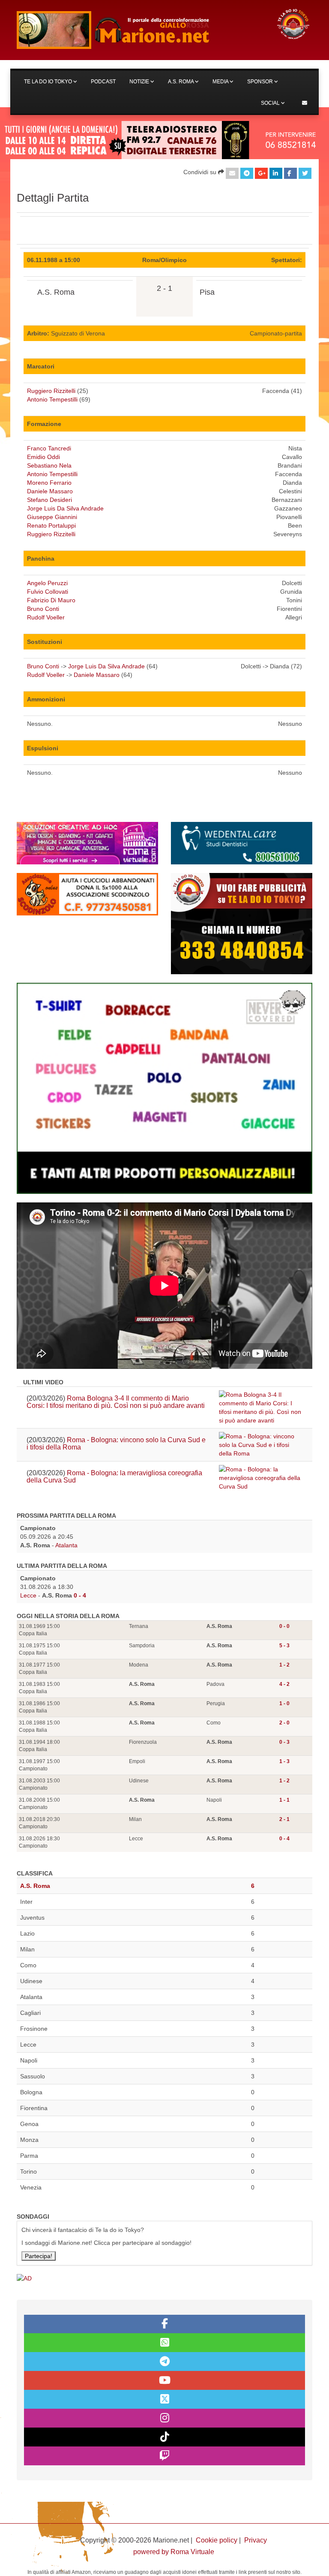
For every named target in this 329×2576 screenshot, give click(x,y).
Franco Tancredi (49, 448)
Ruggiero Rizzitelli (51, 391)
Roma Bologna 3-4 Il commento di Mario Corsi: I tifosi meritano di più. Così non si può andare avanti (116, 1402)
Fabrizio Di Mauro (51, 600)
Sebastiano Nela (49, 465)
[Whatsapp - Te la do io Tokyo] (164, 2343)
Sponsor (261, 82)
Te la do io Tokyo (49, 82)
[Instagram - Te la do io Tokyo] (164, 2418)
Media (221, 82)
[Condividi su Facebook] (290, 173)
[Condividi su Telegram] (247, 173)
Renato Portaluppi (51, 525)
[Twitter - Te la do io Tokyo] (164, 2399)
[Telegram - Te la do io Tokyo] (164, 2362)
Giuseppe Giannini (52, 517)
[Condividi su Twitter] (305, 173)
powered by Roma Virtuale (174, 2552)
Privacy (256, 2540)
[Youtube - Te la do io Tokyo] (164, 2380)
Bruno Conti (43, 609)
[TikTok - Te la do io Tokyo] (164, 2437)
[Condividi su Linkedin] (276, 173)
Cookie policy (217, 2540)
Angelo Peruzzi (47, 583)
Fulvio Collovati (48, 592)
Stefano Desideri (49, 500)
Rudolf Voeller (46, 617)
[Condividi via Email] (232, 173)
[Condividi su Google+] (261, 173)
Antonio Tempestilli (52, 399)
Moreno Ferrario (49, 483)
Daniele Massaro (50, 491)
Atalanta (66, 1545)
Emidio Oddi (43, 457)
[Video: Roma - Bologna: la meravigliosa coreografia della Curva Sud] (261, 1478)
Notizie (140, 82)
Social (271, 103)
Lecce (28, 1595)
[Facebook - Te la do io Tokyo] (164, 2324)
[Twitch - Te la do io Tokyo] (164, 2456)
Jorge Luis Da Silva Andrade (65, 508)
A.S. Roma (181, 82)
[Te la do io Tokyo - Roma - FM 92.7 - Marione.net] (139, 30)
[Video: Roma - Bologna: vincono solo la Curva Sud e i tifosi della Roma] (261, 1445)
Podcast (103, 82)
